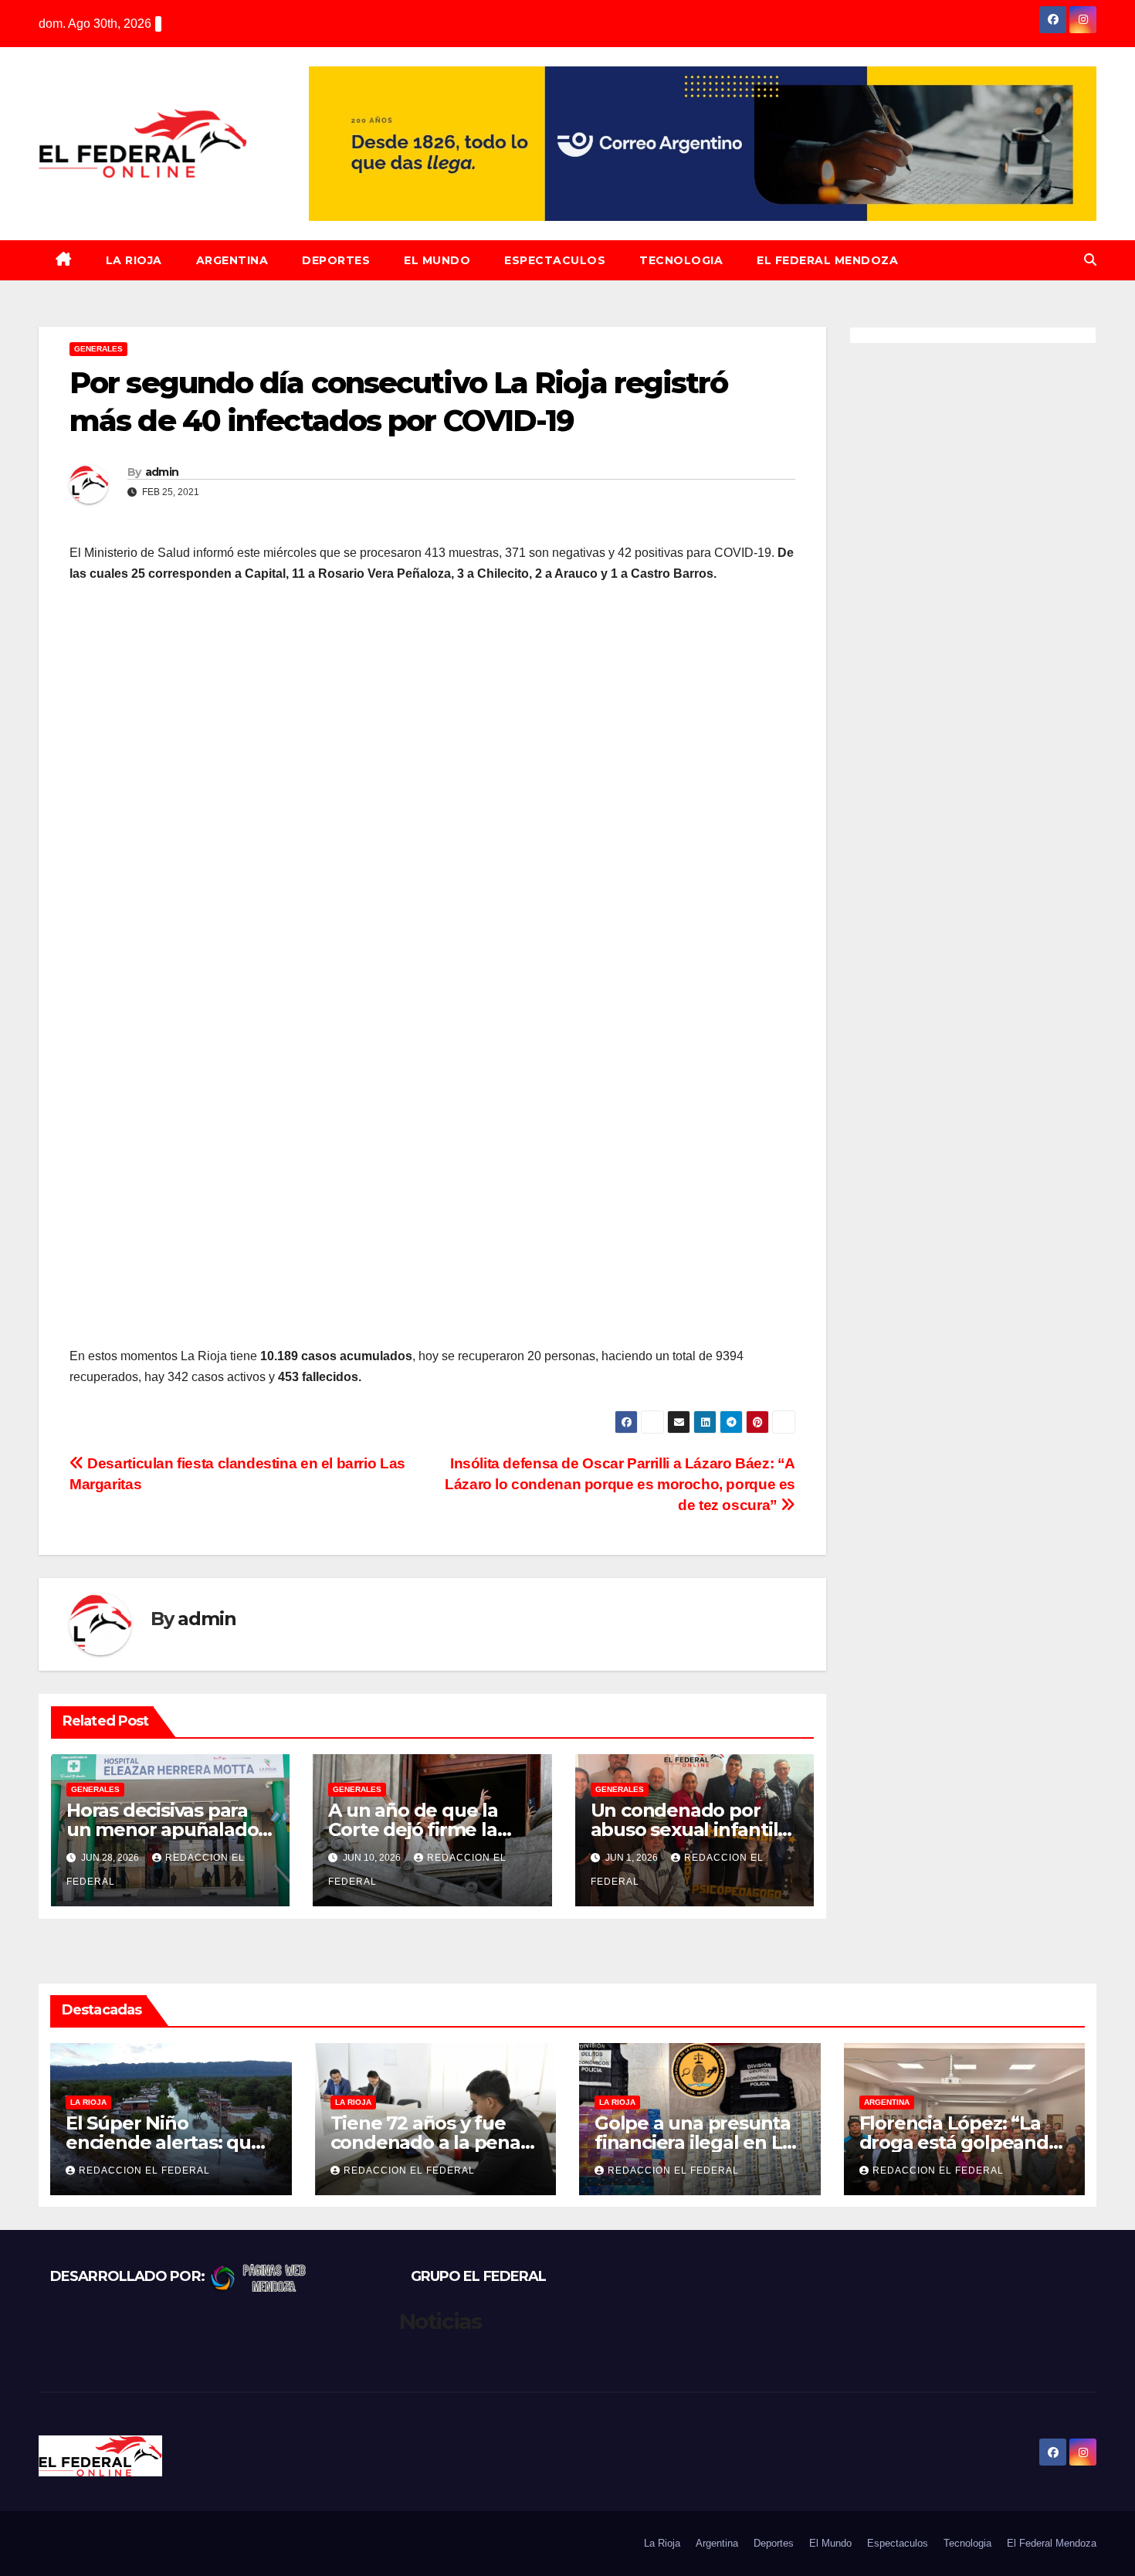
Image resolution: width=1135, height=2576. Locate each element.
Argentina (232, 260)
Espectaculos (555, 260)
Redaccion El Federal (144, 2170)
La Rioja (134, 260)
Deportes (336, 260)
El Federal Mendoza (827, 260)
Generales (98, 349)
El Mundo (437, 260)
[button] (1090, 260)
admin (162, 472)
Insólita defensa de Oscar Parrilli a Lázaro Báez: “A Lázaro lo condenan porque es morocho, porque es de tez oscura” (620, 1484)
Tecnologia (681, 260)
